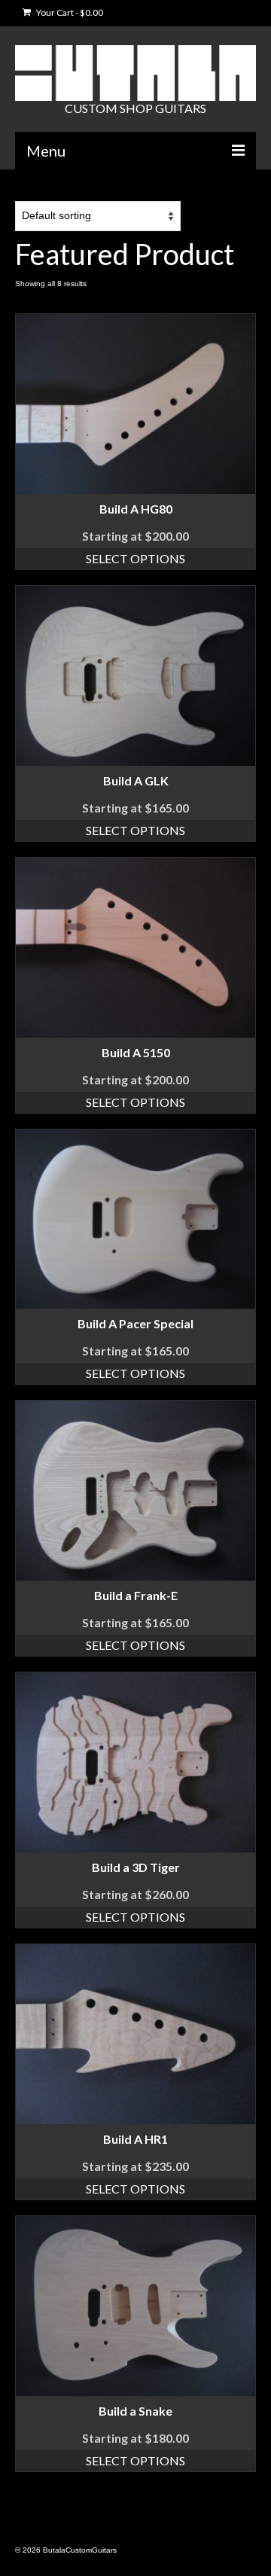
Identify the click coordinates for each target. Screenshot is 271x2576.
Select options (135, 558)
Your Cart (69, 12)
